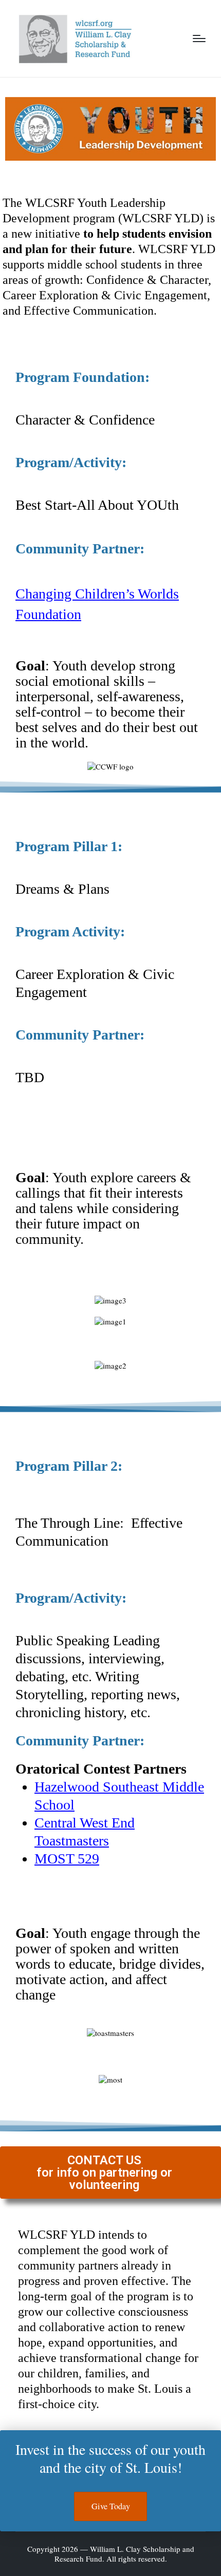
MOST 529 (67, 1859)
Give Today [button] (111, 2506)
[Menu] (199, 39)
